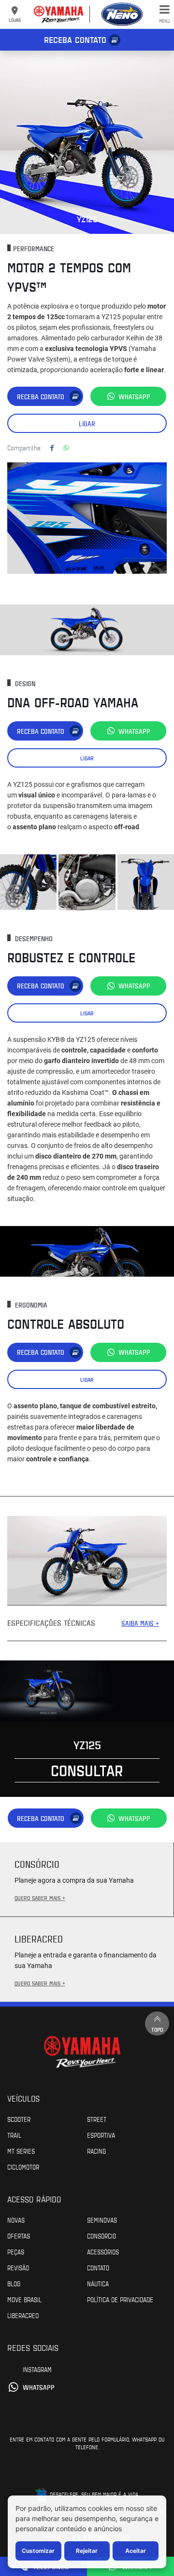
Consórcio (101, 2236)
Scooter (19, 2119)
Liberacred (23, 2315)
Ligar (87, 424)
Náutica (98, 2283)
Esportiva (101, 2135)
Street (97, 2119)
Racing (96, 2151)
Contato (98, 2267)
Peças (16, 2252)
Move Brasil (24, 2299)
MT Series (21, 2151)
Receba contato (75, 40)
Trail (14, 2135)
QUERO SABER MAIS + (40, 1898)
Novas (16, 2220)
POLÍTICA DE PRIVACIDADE (120, 2299)
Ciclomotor (23, 2167)
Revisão (18, 2267)
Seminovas (102, 2220)
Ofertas (19, 2236)
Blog (14, 2283)
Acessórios (103, 2252)
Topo (157, 2029)
